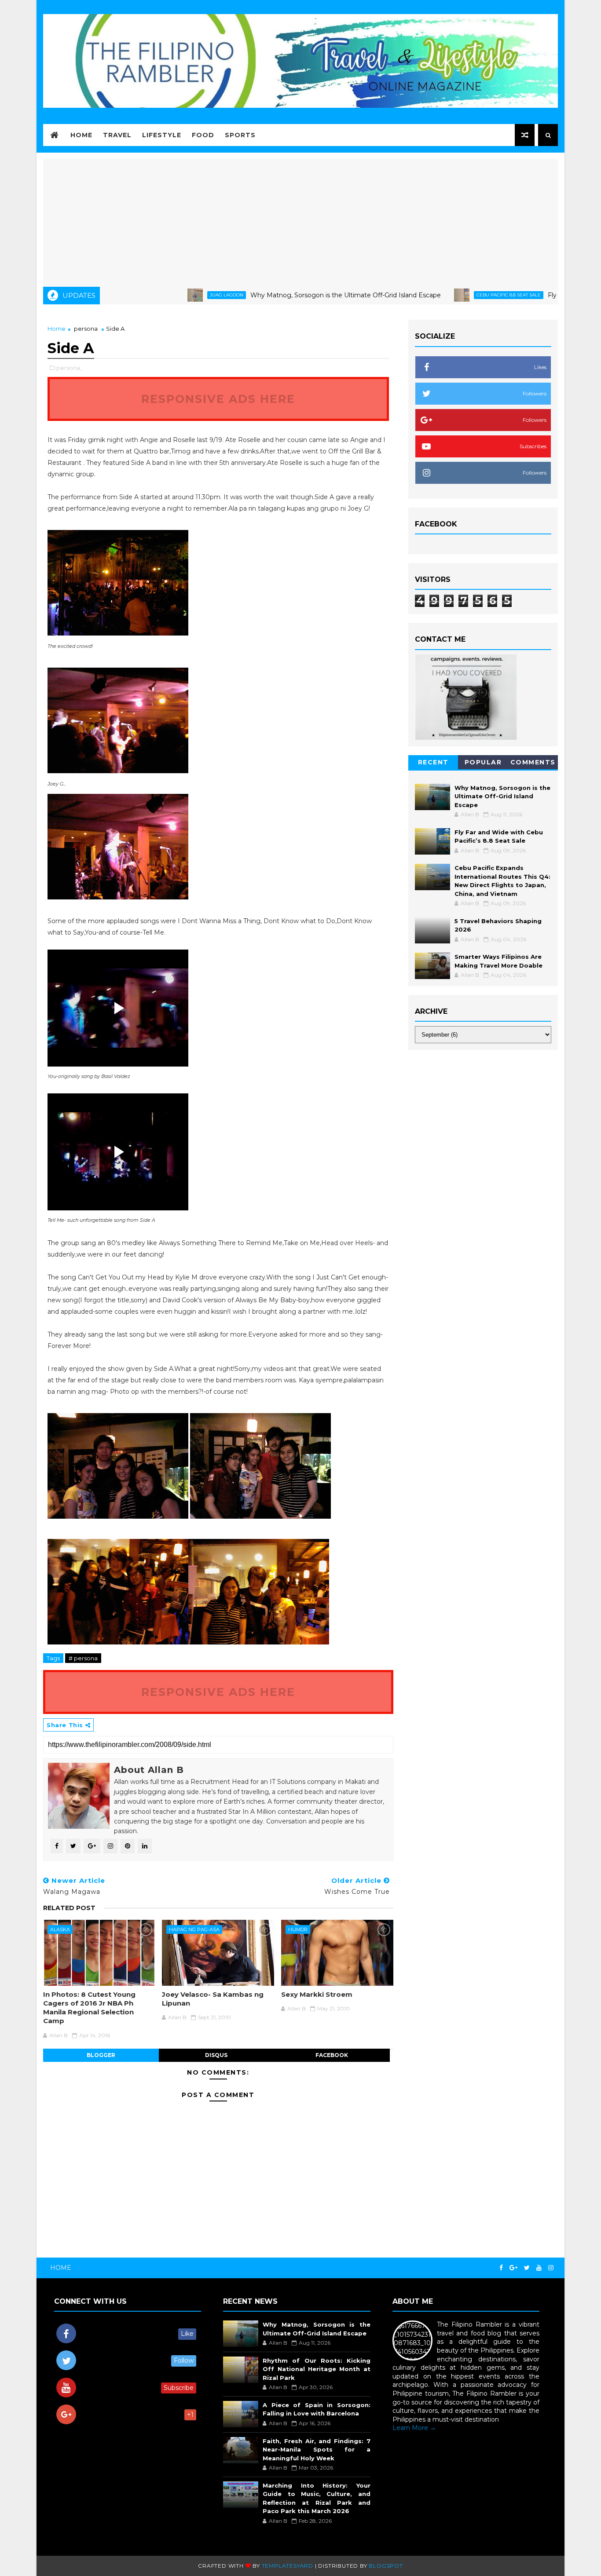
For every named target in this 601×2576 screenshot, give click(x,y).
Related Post (69, 1908)
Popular (483, 762)
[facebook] (501, 2268)
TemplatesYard (288, 2566)
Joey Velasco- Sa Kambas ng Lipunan (213, 1999)
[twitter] (527, 2268)
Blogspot (386, 2566)
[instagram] (551, 2268)
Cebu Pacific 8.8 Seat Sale (451, 295)
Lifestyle (162, 135)
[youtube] (539, 2268)
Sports (240, 135)
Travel (117, 135)
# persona (83, 1658)
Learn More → (414, 2428)
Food (203, 135)
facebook (332, 2055)
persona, (69, 368)
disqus (216, 2055)
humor (298, 1929)
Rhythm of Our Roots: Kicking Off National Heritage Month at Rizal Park (316, 2369)
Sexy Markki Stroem (317, 1994)
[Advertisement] (300, 221)
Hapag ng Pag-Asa (194, 1929)
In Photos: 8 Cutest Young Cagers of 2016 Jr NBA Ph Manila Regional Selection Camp (89, 2008)
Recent (433, 762)
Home (81, 135)
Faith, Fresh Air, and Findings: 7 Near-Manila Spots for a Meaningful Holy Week (316, 2450)
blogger (101, 2055)
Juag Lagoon (169, 295)
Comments (533, 762)
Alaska (60, 1929)
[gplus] (513, 2268)
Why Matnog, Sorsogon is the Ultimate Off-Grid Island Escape (288, 295)
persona (86, 329)
